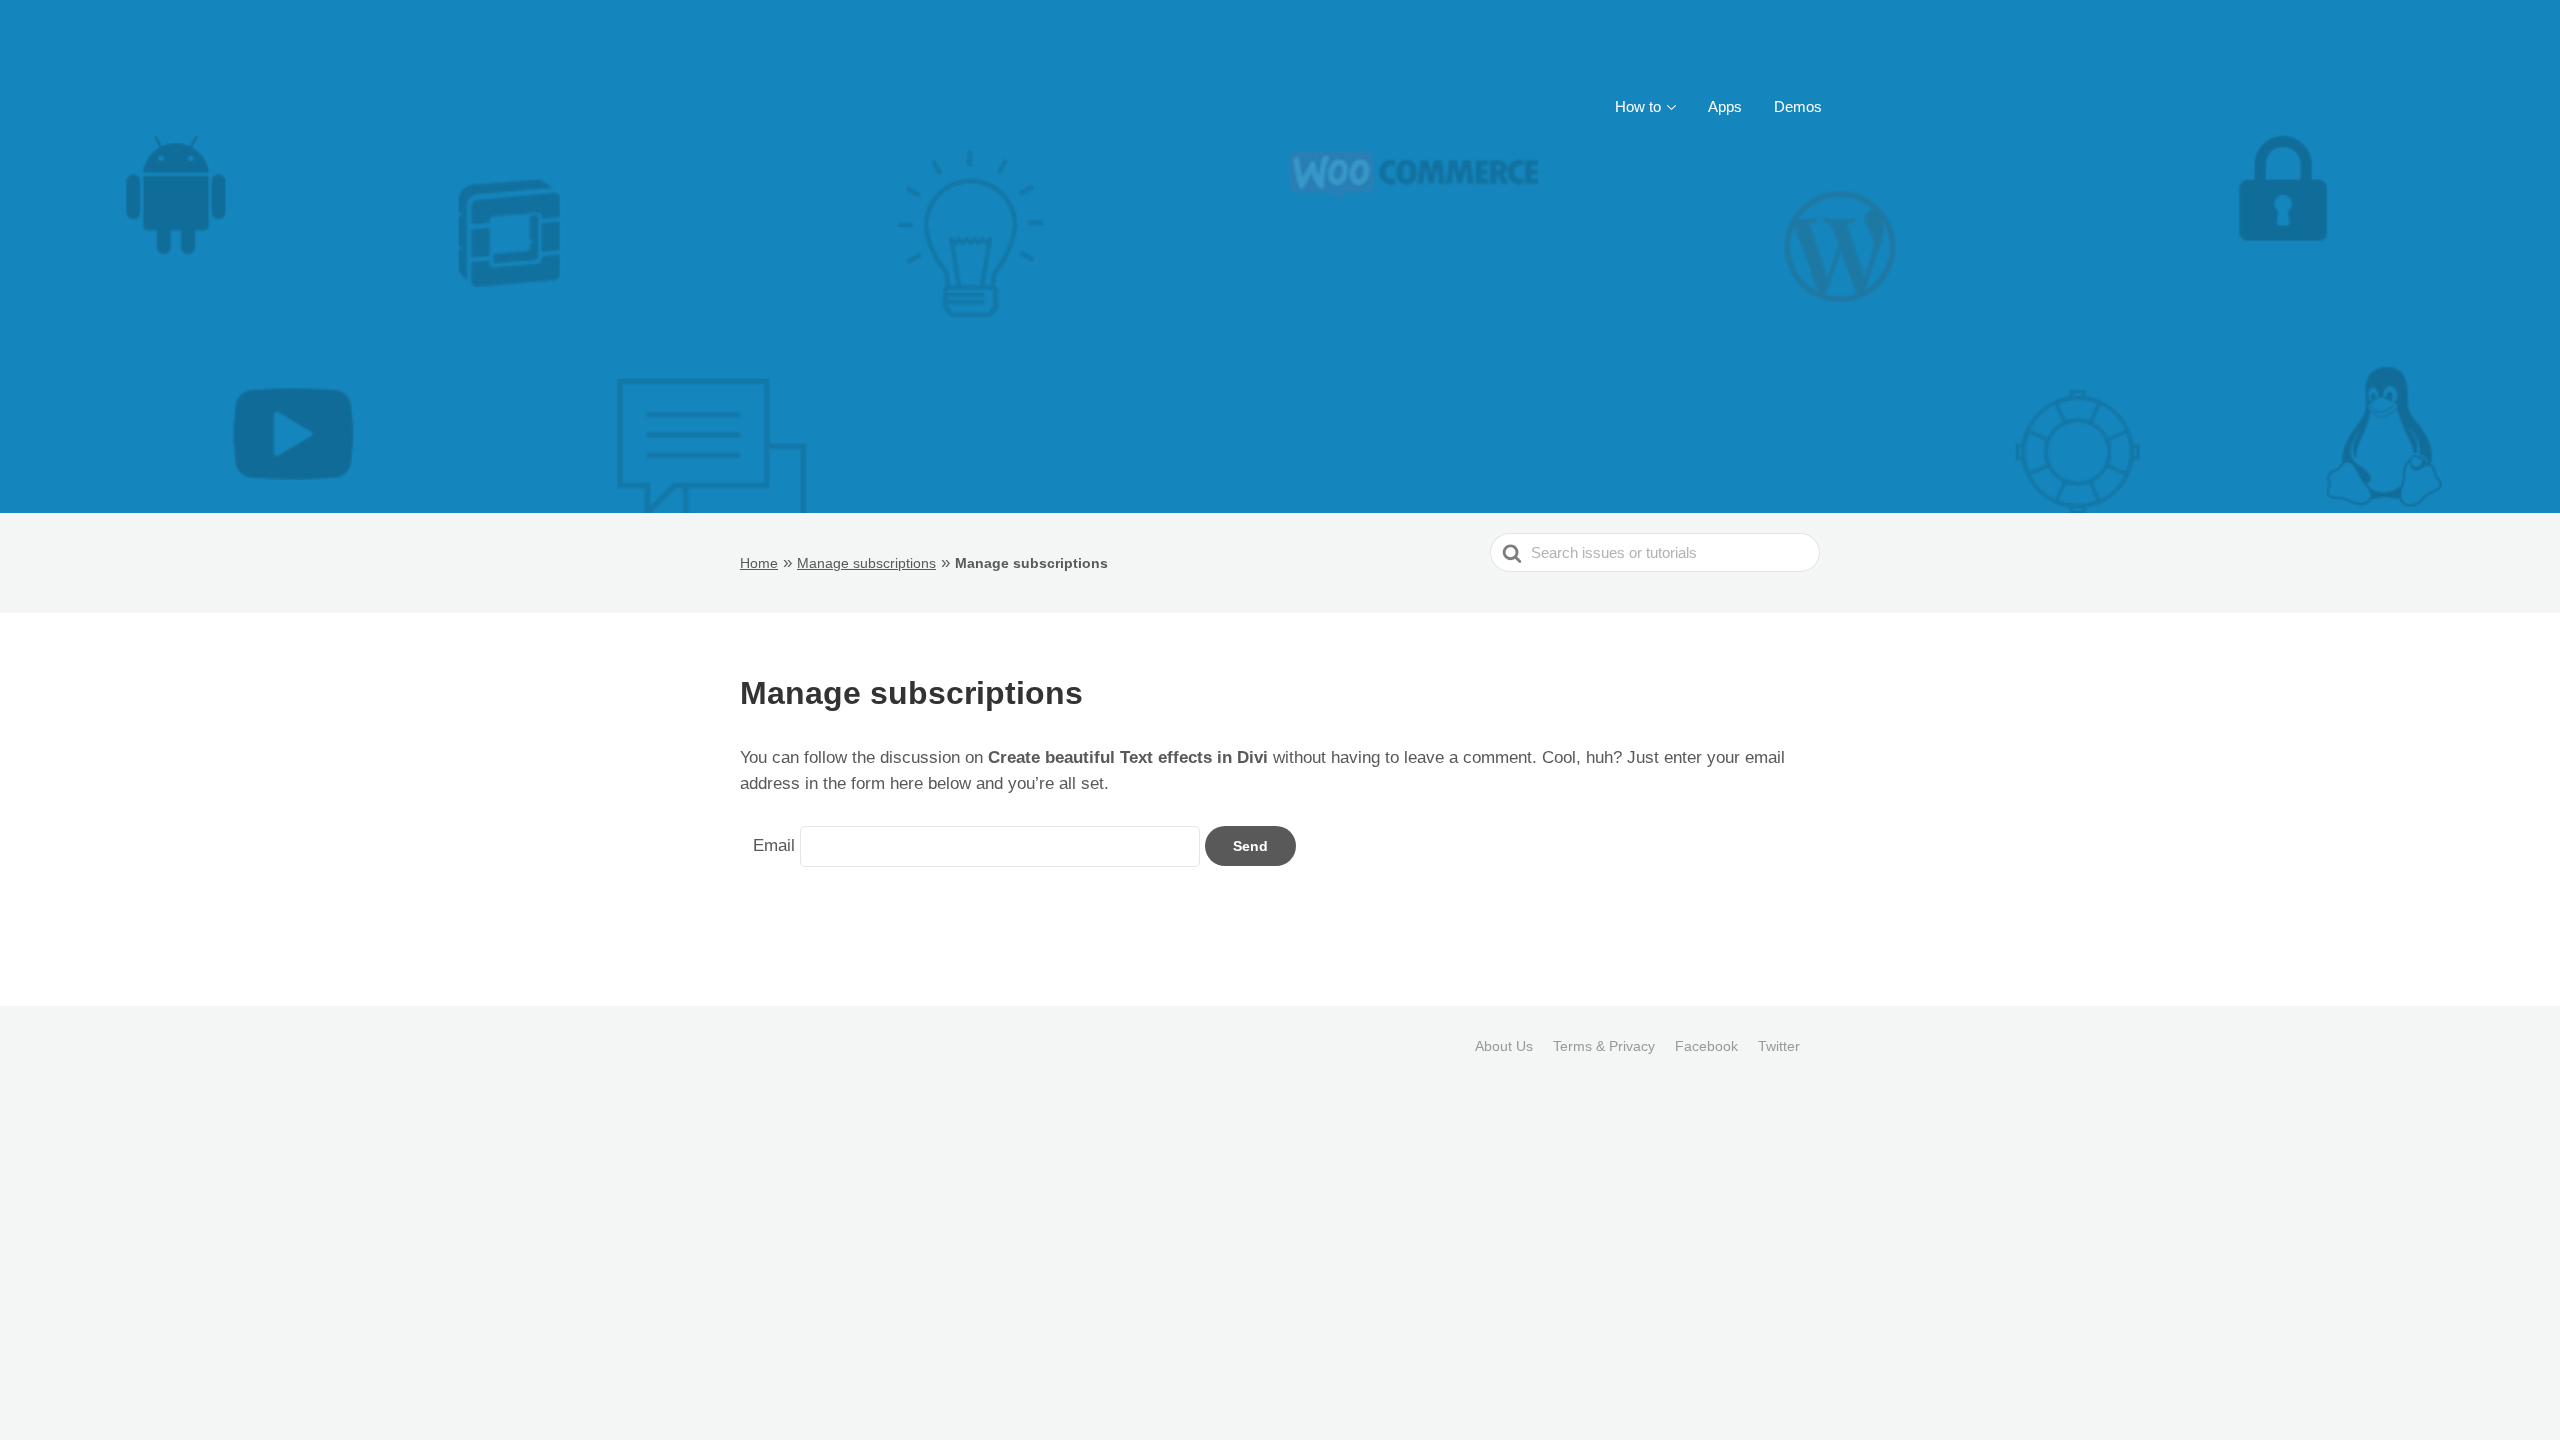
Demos (1798, 106)
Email (774, 845)
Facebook (1706, 1046)
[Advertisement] (1280, 363)
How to (1638, 106)
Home (759, 563)
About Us (1504, 1046)
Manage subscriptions (866, 563)
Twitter (1779, 1046)
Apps (1725, 106)
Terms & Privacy (1604, 1046)
